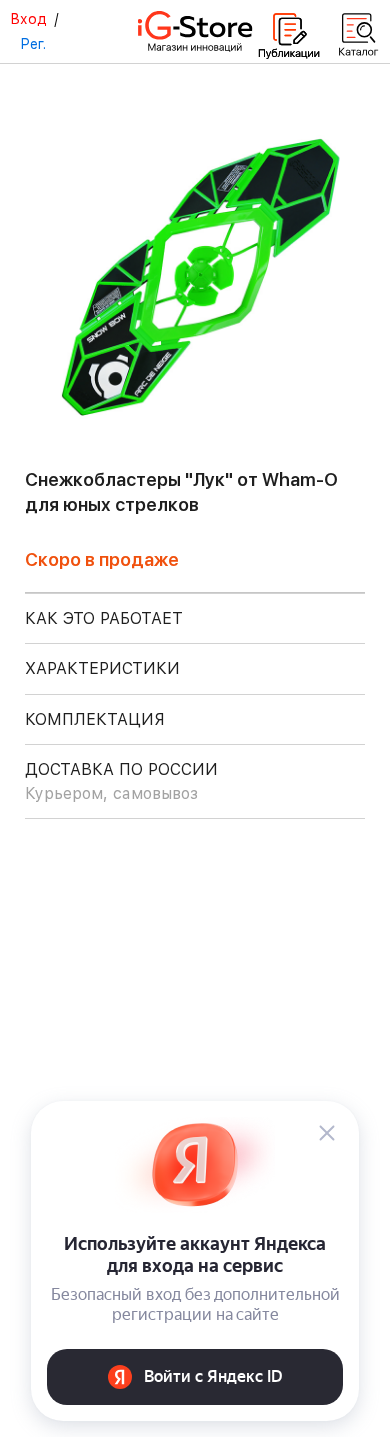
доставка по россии (121, 781)
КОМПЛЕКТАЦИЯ (95, 719)
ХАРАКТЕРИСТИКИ (102, 668)
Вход (28, 19)
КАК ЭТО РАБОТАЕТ (104, 618)
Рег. (33, 44)
